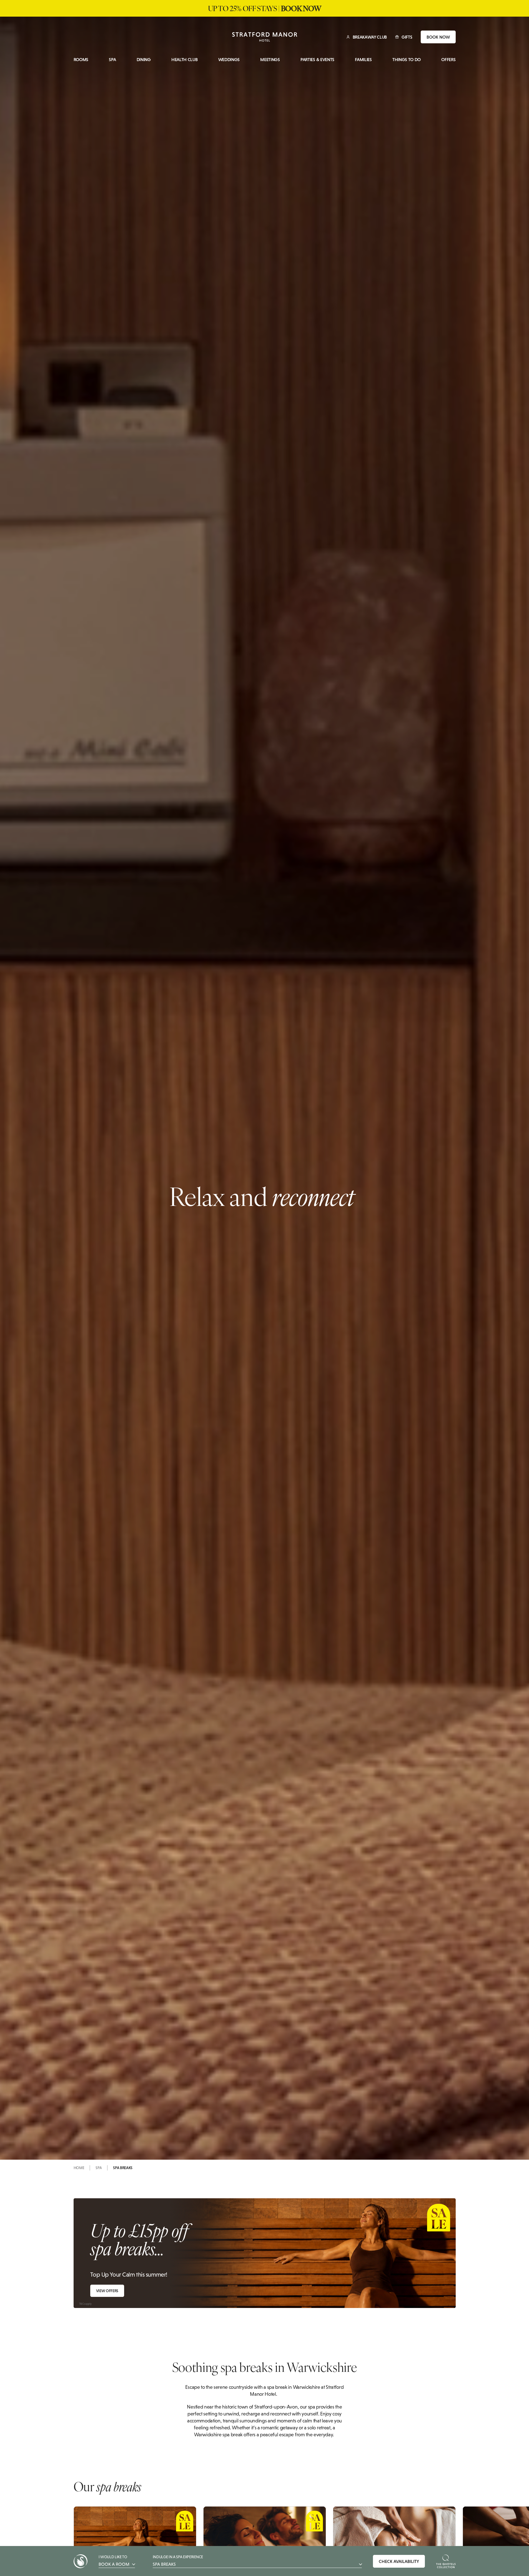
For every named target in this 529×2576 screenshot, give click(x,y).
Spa (112, 60)
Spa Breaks (123, 2168)
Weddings (229, 60)
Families (363, 60)
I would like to (114, 2561)
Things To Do (407, 60)
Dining (144, 60)
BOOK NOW (438, 37)
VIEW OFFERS (107, 2291)
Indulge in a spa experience (178, 2561)
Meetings (270, 60)
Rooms (81, 60)
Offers (448, 60)
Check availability (399, 2561)
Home (79, 2168)
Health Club (184, 60)
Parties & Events (317, 60)
